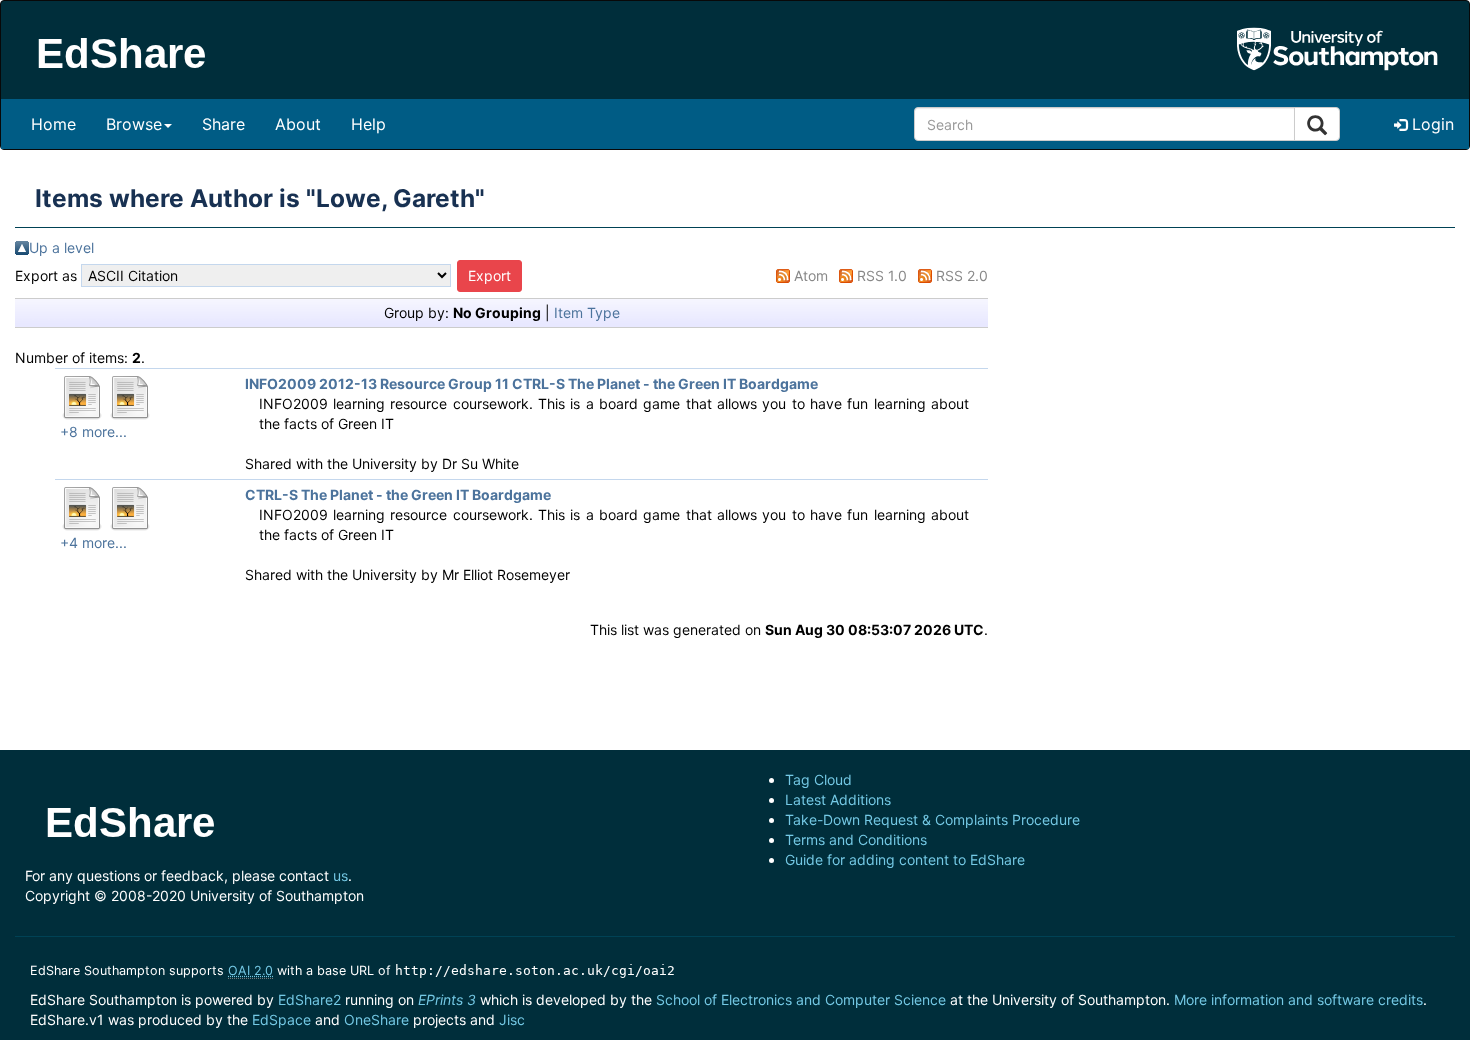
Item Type (587, 312)
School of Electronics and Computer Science (801, 999)
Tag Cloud (818, 779)
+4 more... (93, 542)
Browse (134, 124)
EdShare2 (309, 999)
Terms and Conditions (856, 839)
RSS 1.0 (882, 275)
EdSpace (281, 1019)
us (340, 875)
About (298, 124)
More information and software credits (1298, 999)
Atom (811, 275)
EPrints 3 (447, 999)
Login (1430, 124)
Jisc (512, 1019)
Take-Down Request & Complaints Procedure (932, 819)
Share (223, 124)
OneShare (376, 1019)
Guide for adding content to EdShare (905, 859)
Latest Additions (838, 799)
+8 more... (93, 431)
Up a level (61, 247)
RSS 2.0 (962, 275)
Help (368, 124)
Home (53, 124)
